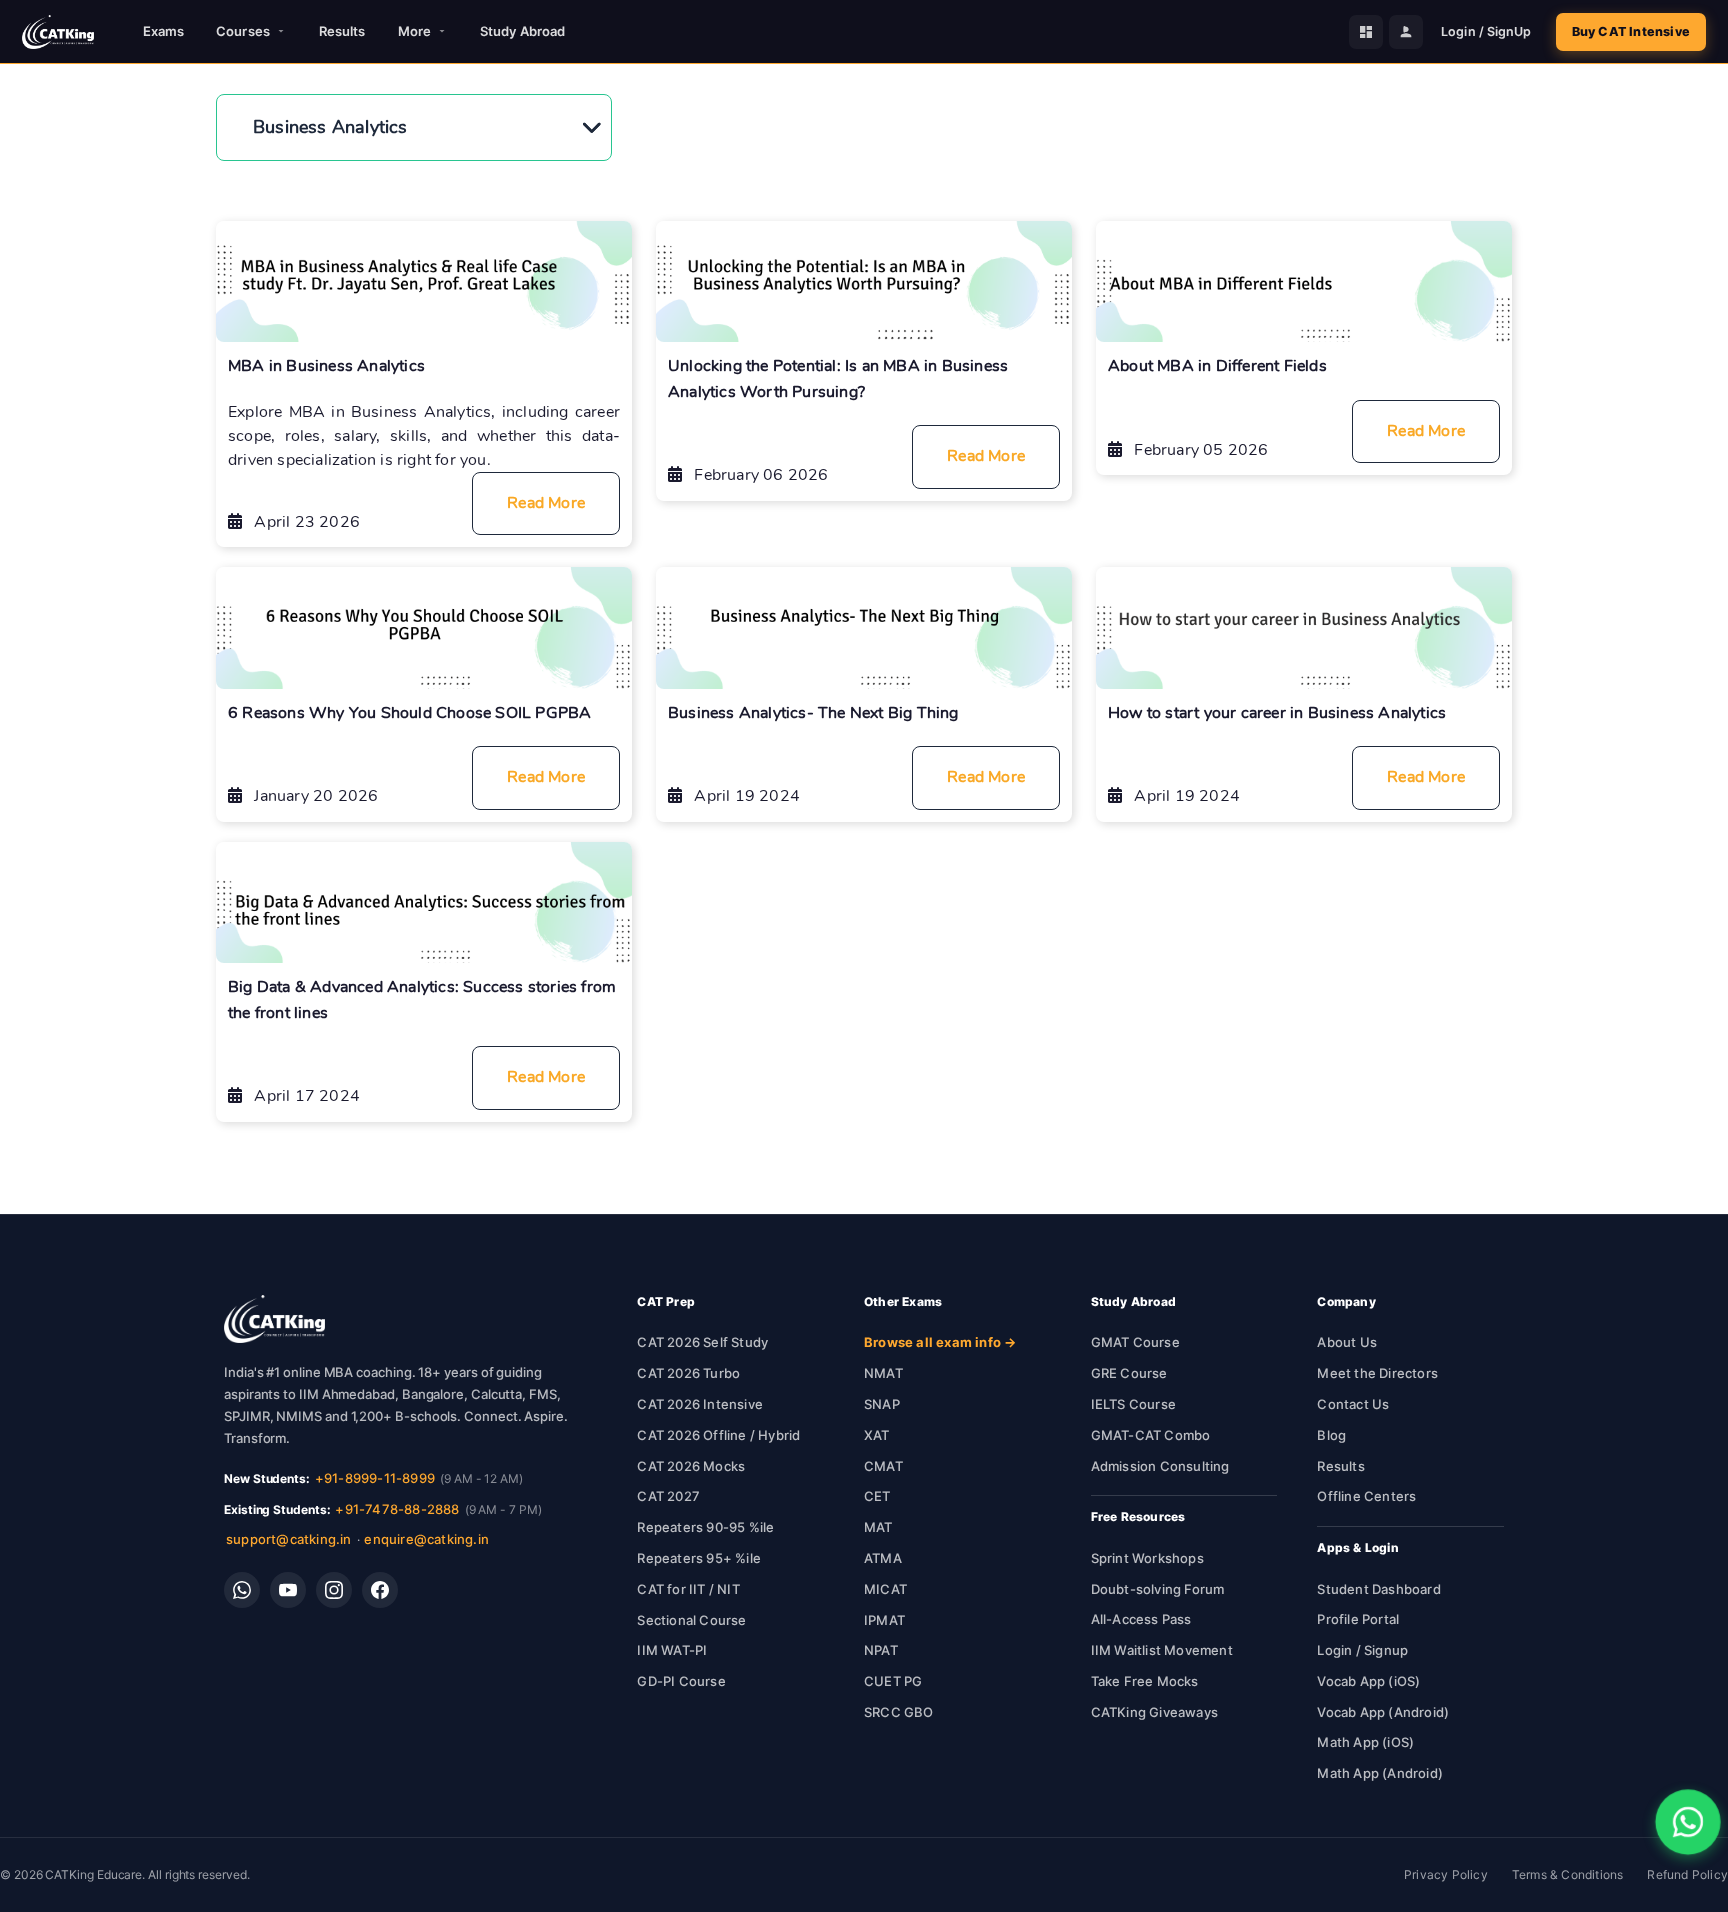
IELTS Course (1133, 1404)
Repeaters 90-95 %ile (705, 1527)
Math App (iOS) (1365, 1742)
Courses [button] (243, 31)
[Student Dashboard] (1366, 32)
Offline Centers (1366, 1496)
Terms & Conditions (1568, 1874)
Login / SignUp (1486, 31)
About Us (1347, 1342)
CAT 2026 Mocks (691, 1466)
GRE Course (1129, 1373)
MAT (878, 1527)
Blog (1331, 1435)
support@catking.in (289, 1539)
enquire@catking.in (426, 1539)
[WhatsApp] (242, 1590)
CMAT (883, 1466)
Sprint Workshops (1147, 1558)
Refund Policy (1687, 1874)
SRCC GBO (899, 1712)
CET (877, 1496)
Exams (164, 31)
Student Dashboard (1378, 1589)
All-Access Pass (1141, 1619)
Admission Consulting (1160, 1466)
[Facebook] (380, 1590)
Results (342, 31)
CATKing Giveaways (1154, 1712)
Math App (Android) (1380, 1773)
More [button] (414, 31)
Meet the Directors (1377, 1373)
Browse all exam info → (940, 1342)
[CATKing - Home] (58, 32)
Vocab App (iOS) (1368, 1681)
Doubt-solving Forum (1158, 1589)
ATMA (883, 1558)
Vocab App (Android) (1383, 1712)
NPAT (881, 1650)
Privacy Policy (1446, 1874)
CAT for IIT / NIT (688, 1589)
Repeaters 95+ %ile (699, 1558)
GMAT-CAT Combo (1151, 1435)
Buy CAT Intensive (1631, 31)
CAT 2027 (668, 1496)
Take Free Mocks (1145, 1681)
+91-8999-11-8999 (375, 1478)
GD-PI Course (681, 1681)
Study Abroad (522, 31)
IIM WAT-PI (672, 1650)
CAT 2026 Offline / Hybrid (718, 1435)
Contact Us (1353, 1404)
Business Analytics (330, 127)
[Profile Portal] (1406, 32)
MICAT (885, 1589)
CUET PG (893, 1681)
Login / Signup (1362, 1650)
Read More (546, 503)
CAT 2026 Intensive (700, 1404)
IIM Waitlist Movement (1162, 1650)
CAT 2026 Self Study (702, 1342)
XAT (877, 1435)
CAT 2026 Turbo (688, 1373)
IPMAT (884, 1620)
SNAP (882, 1404)
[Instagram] (334, 1590)
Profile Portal (1358, 1619)
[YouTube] (288, 1590)
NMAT (883, 1373)
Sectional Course (691, 1620)
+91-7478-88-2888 (397, 1509)
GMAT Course (1135, 1342)
